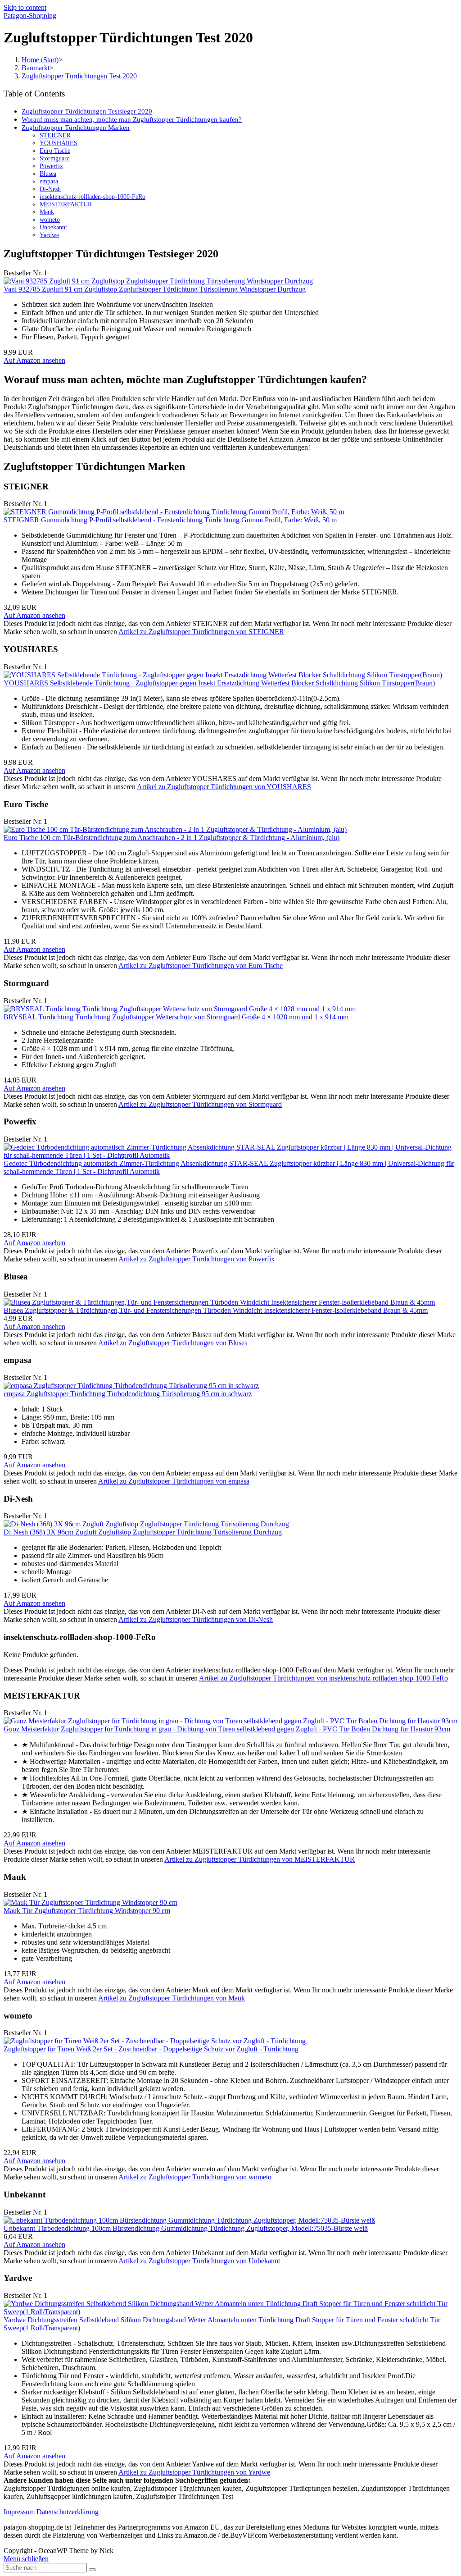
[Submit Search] (92, 2570)
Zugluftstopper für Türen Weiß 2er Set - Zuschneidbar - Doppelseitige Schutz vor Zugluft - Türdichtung (151, 2049)
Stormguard (55, 158)
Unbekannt (53, 227)
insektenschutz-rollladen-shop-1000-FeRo (93, 196)
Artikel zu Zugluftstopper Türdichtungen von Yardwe (194, 2472)
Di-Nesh (50, 189)
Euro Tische (55, 151)
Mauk (47, 212)
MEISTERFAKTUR (66, 204)
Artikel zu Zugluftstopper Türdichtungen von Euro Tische (201, 966)
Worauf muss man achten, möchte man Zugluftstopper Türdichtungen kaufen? (132, 119)
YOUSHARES (59, 143)
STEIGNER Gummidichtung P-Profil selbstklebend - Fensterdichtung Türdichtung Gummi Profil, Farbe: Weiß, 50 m (170, 520)
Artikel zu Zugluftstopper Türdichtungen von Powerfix (197, 1259)
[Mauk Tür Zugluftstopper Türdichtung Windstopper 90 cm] (90, 1902)
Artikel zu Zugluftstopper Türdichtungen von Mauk (172, 1998)
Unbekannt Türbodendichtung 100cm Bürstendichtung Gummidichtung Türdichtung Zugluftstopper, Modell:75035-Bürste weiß (186, 2228)
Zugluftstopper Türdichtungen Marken (76, 127)
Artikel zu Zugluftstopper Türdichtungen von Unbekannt (199, 2261)
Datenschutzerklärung (68, 2512)
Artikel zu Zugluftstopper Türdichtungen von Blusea (173, 1343)
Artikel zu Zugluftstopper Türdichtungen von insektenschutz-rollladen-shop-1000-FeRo (323, 1678)
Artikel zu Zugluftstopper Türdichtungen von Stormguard (200, 1104)
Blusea (48, 174)
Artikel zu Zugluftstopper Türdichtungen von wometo (195, 2177)
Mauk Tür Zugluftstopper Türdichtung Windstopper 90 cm (87, 1911)
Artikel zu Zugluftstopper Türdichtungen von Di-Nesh (196, 1619)
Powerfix (51, 166)
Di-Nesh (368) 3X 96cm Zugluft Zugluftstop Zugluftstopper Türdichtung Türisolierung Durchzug (143, 1532)
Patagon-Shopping (30, 16)
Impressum (19, 2512)
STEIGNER (55, 135)
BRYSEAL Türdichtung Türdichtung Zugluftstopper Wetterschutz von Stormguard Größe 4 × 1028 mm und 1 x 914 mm (176, 1017)
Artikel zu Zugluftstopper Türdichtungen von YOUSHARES (224, 787)
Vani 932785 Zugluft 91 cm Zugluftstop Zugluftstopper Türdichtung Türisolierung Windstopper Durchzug (155, 289)
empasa (49, 181)
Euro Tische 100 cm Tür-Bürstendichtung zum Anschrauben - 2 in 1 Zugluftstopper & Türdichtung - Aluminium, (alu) (172, 838)
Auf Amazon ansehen (34, 360)
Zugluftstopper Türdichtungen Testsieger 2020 (87, 111)
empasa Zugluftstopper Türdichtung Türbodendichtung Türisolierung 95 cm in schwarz (128, 1394)
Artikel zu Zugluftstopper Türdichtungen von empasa (174, 1481)
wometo (50, 219)
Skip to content (25, 7)
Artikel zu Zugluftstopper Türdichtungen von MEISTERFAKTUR (260, 1859)
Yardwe (49, 235)
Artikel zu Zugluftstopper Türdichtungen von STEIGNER (201, 632)
